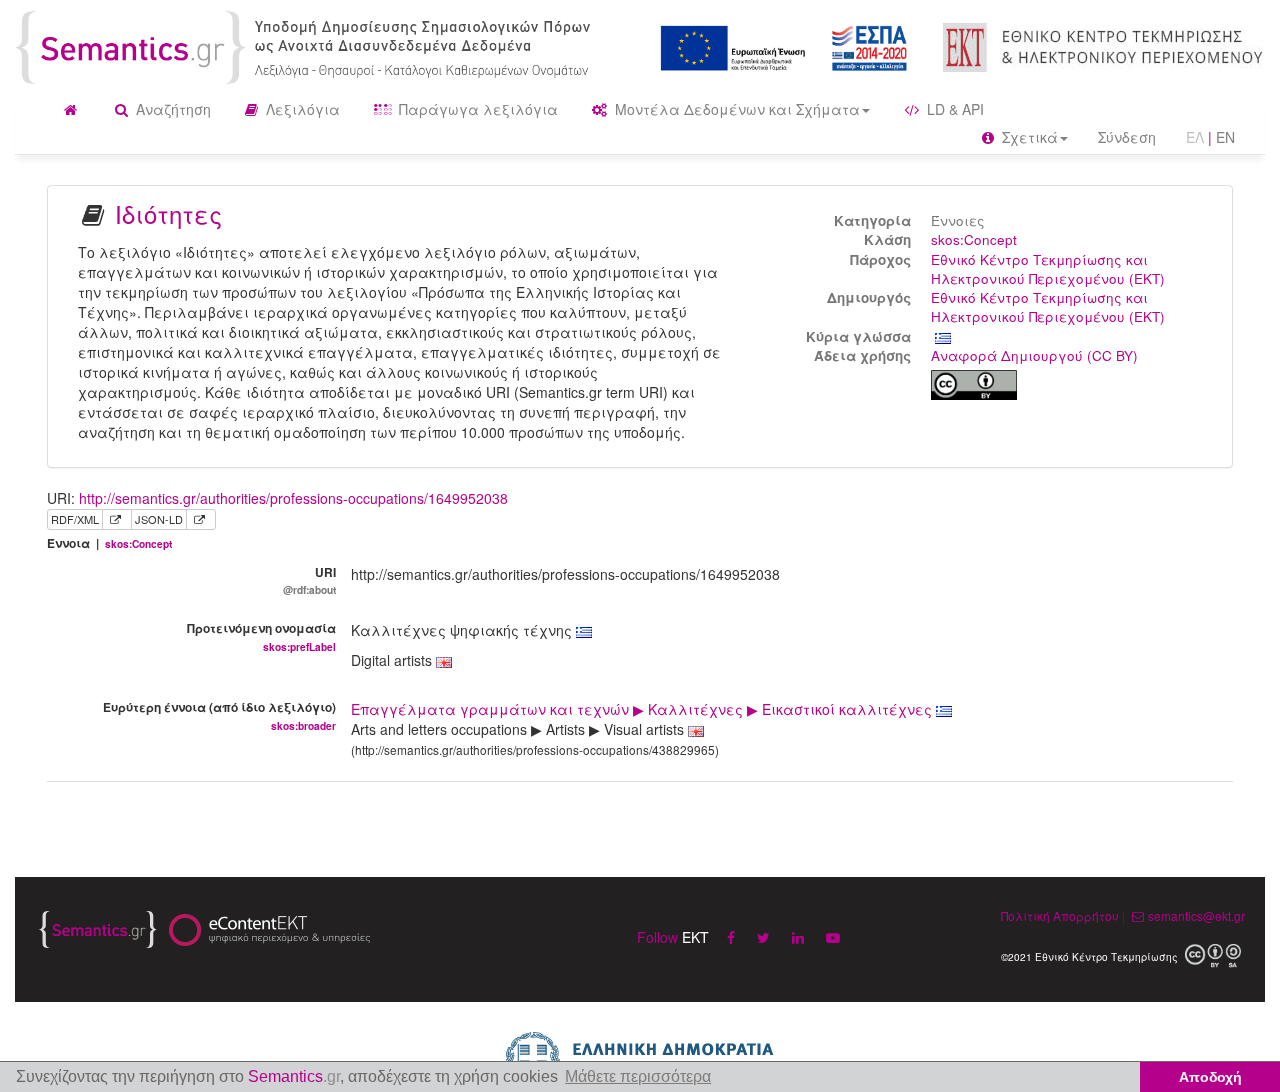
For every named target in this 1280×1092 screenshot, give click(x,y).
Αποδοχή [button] (1210, 1077)
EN (1225, 137)
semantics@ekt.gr (1196, 915)
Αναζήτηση (171, 109)
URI (309, 580)
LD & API (953, 109)
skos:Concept (974, 239)
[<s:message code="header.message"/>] (306, 45)
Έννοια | (109, 543)
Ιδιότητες (168, 213)
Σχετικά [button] (1028, 137)
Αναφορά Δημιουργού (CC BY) (1034, 355)
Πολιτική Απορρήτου (1060, 915)
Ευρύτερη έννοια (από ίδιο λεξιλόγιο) (219, 715)
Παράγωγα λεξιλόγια (476, 109)
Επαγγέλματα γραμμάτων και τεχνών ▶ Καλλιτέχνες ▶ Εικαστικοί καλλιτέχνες (643, 709)
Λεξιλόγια (301, 109)
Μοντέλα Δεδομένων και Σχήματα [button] (735, 109)
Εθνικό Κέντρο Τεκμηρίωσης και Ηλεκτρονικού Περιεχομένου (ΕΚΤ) (1048, 269)
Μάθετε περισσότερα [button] (638, 1076)
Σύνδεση (1127, 137)
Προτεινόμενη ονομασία (261, 636)
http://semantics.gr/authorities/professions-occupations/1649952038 (293, 498)
